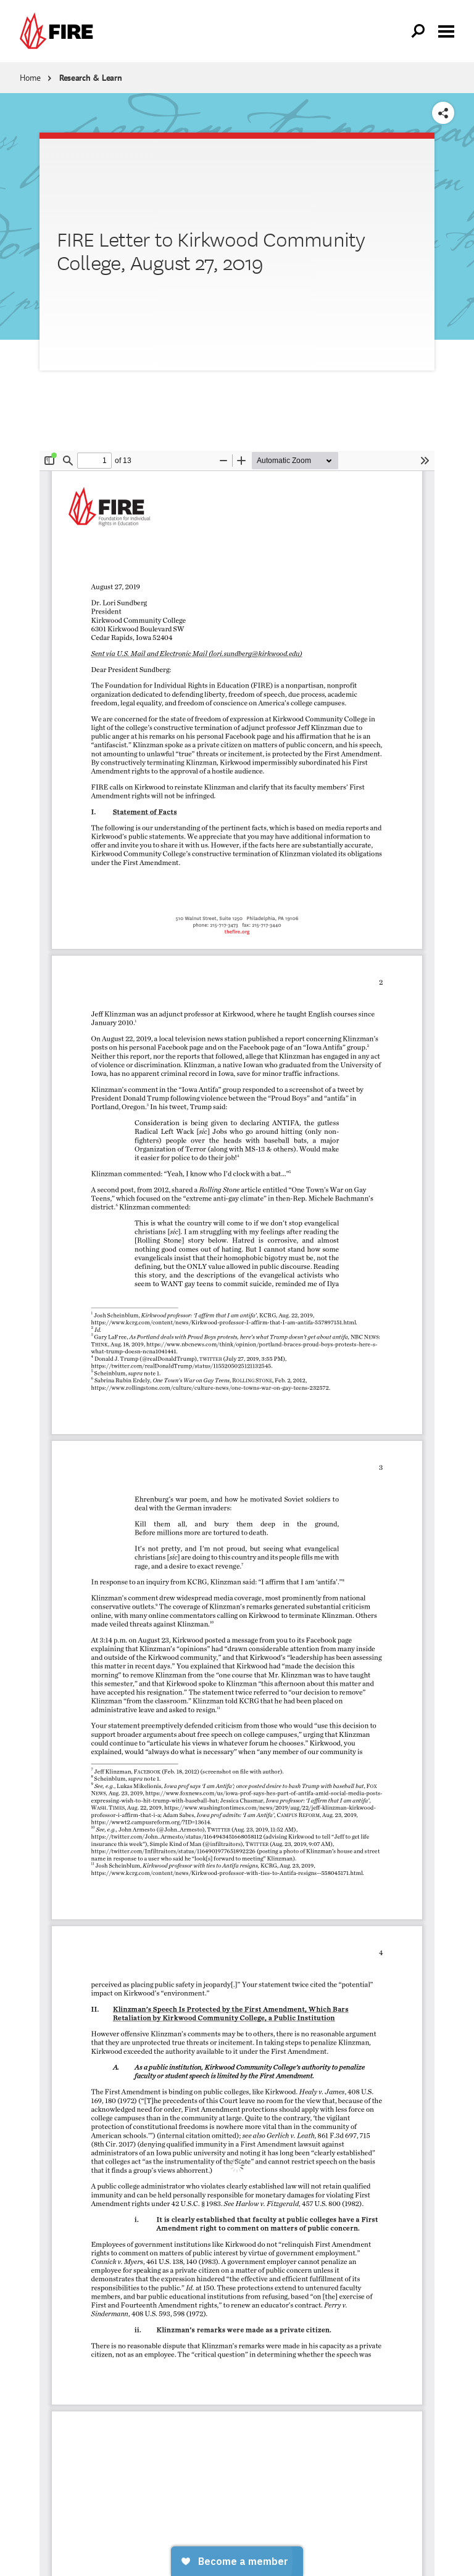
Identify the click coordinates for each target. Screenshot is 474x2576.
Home (30, 78)
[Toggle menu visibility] (446, 30)
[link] (59, 31)
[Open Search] (418, 31)
